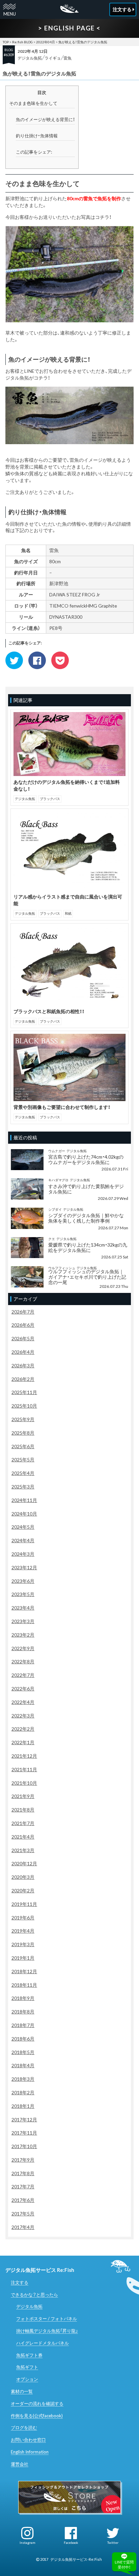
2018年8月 (23, 2012)
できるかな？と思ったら (34, 2295)
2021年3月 (23, 1850)
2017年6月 (23, 2200)
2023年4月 (23, 1608)
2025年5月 (23, 1460)
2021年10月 (24, 1783)
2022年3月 (23, 1716)
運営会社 (20, 2464)
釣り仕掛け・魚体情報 (37, 136)
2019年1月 (23, 1958)
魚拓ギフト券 (29, 2355)
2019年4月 (23, 1931)
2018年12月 (24, 1971)
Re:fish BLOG (22, 42)
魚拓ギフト (27, 2367)
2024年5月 (23, 1527)
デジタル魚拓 (30, 58)
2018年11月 (24, 1985)
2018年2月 (23, 2092)
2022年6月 (23, 1689)
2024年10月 (24, 1514)
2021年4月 (23, 1837)
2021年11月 (24, 1769)
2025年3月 (23, 1487)
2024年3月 (23, 1554)
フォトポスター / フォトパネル (47, 2319)
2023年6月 (23, 1581)
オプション (27, 2379)
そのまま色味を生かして (33, 103)
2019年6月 (23, 1918)
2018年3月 (23, 2079)
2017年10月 (24, 2146)
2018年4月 (23, 2065)
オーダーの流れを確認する (37, 2403)
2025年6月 (23, 1446)
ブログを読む (24, 2427)
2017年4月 (23, 2227)
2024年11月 (24, 1500)
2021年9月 (23, 1796)
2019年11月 (24, 1904)
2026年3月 (23, 1365)
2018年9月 (23, 1998)
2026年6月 (23, 1325)
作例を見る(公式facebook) (37, 2416)
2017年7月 (23, 2186)
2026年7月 (23, 1312)
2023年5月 (23, 1594)
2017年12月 (24, 2119)
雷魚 (67, 58)
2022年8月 (23, 1661)
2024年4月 (23, 1540)
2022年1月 (23, 1742)
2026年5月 (23, 1338)
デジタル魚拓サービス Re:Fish (40, 2270)
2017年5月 (23, 2214)
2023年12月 (24, 1567)
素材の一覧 (22, 2391)
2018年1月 (23, 2106)
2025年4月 (23, 1473)
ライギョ (53, 58)
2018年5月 (23, 2052)
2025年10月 (24, 1406)
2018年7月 (23, 2025)
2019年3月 (23, 1944)
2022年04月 (46, 42)
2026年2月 (23, 1379)
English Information (30, 2452)
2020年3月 (23, 1877)
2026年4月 (23, 1352)
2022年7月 (23, 1675)
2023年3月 (23, 1621)
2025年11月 (24, 1392)
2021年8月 (23, 1810)
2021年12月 (24, 1756)
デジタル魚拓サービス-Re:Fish (76, 2559)
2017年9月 (23, 2160)
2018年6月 (23, 2039)
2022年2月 (23, 1729)
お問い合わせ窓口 (28, 2440)
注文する (20, 2282)
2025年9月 (23, 1419)
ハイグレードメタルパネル (43, 2343)
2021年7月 (23, 1823)
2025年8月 (23, 1433)
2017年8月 (23, 2173)
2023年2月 (23, 1635)
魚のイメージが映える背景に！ (45, 119)
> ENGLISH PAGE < (69, 28)
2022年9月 (23, 1648)
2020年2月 (23, 1890)
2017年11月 (24, 2133)
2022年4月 (23, 1702)
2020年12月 (24, 1863)
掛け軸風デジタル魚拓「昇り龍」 (47, 2331)
